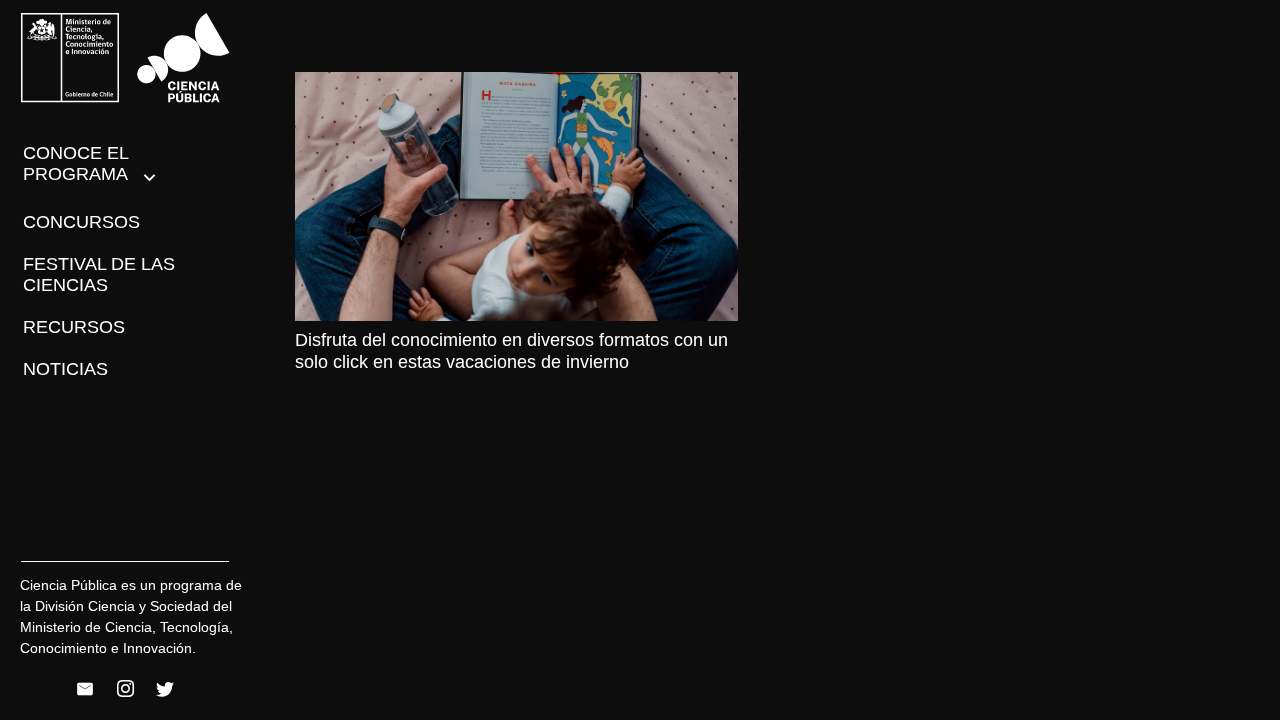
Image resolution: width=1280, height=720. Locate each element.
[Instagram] (125, 689)
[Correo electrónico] (85, 689)
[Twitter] (165, 689)
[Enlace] (125, 58)
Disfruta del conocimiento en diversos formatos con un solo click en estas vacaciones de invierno (511, 351)
